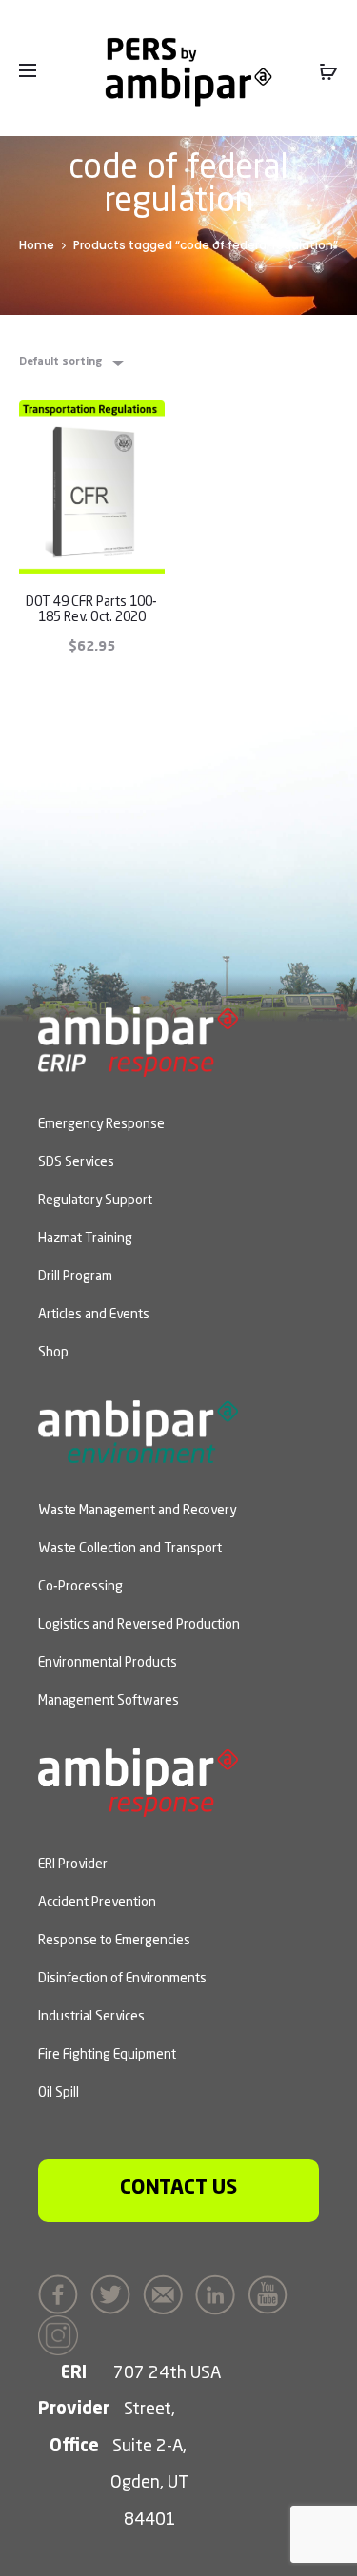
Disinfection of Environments (122, 1979)
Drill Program (75, 1277)
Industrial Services (91, 2017)
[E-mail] (168, 2293)
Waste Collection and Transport (130, 1549)
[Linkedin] (220, 2293)
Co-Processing (80, 1587)
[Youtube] (272, 2293)
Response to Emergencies (114, 1941)
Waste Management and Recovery (137, 1511)
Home (37, 245)
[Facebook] (63, 2293)
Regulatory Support (95, 1200)
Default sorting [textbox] (60, 362)
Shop (53, 1353)
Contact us (178, 2188)
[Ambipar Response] (138, 1781)
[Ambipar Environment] (138, 1430)
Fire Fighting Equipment (107, 2055)
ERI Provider (73, 1864)
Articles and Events (94, 1315)
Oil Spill (59, 2093)
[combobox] (70, 363)
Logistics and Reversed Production (139, 1625)
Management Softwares (109, 1701)
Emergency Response (101, 1124)
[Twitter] (115, 2293)
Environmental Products (108, 1663)
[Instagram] (63, 2332)
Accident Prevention (97, 1903)
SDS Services (76, 1162)
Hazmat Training (85, 1239)
